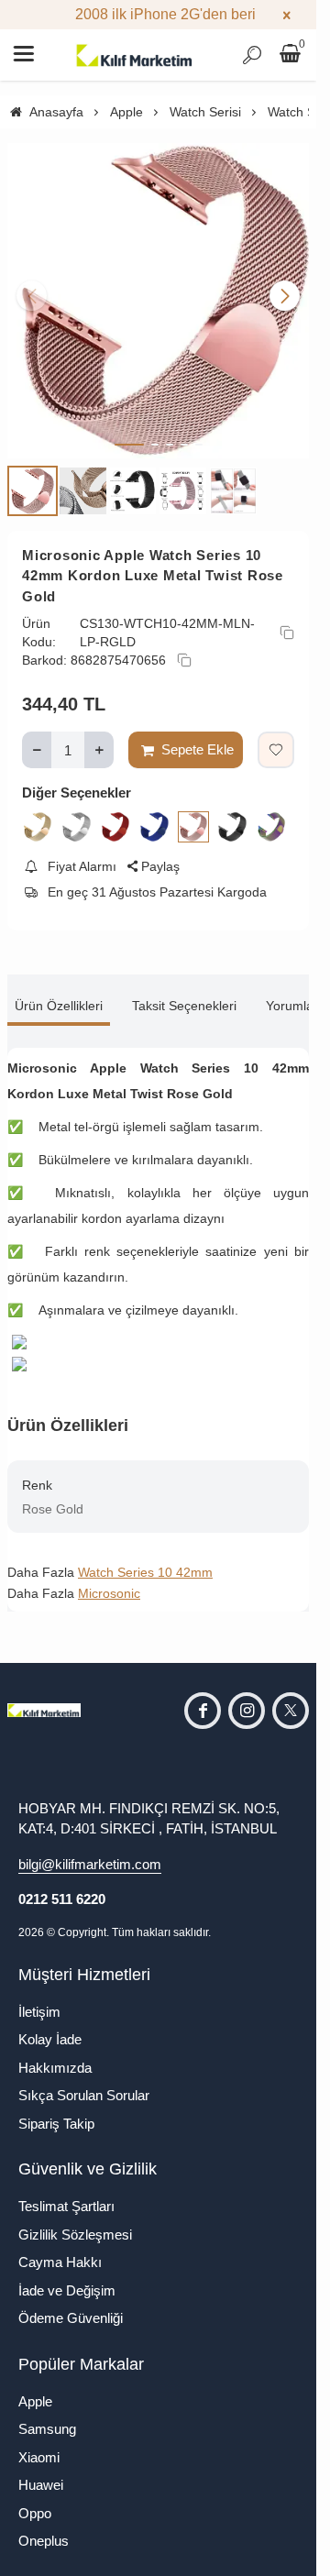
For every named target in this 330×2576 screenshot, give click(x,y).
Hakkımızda (55, 2054)
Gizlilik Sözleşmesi (75, 2221)
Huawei (41, 2471)
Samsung (47, 2415)
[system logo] (135, 55)
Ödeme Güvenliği (71, 2304)
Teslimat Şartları (66, 2192)
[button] (129, 431)
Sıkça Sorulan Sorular (84, 2081)
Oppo (35, 2499)
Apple (35, 2388)
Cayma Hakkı (60, 2248)
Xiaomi (39, 2444)
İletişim (39, 1998)
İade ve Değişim (67, 2277)
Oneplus (44, 2527)
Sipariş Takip (56, 2110)
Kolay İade (50, 2026)
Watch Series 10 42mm (145, 1558)
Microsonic (109, 1580)
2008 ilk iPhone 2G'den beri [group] (158, 14)
